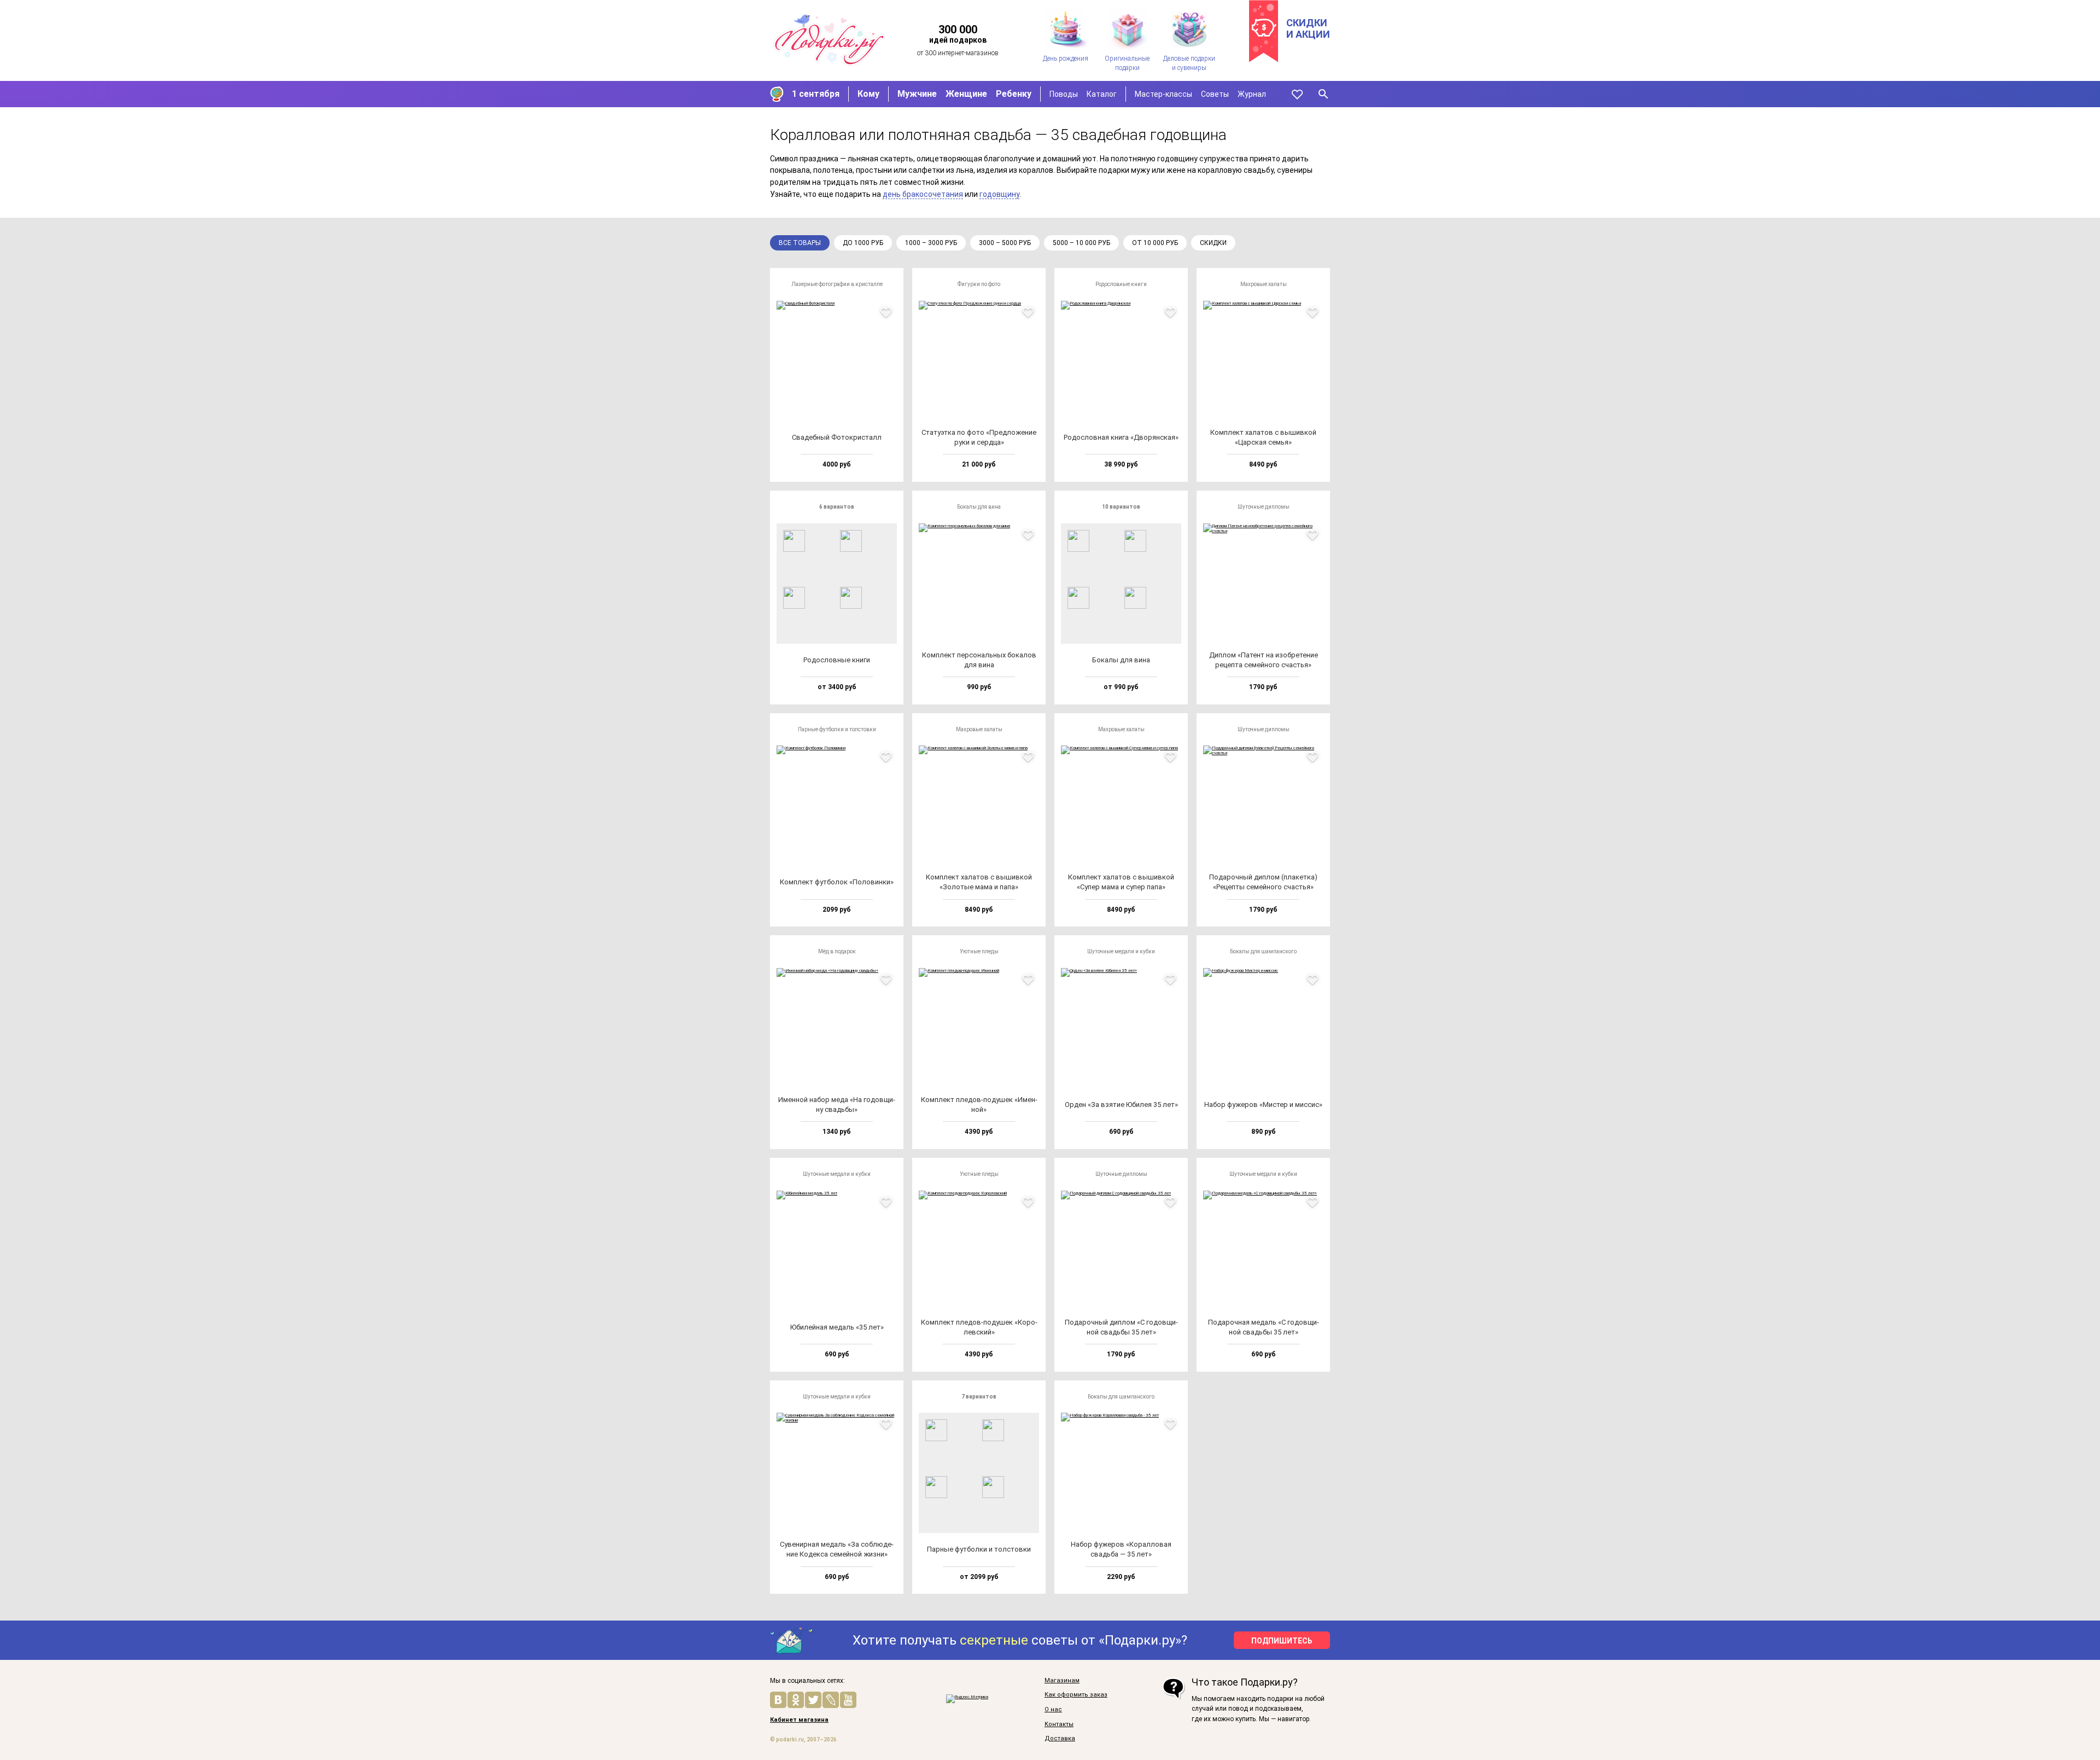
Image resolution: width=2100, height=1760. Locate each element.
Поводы (1064, 94)
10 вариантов (1121, 507)
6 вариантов (837, 507)
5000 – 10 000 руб (1081, 243)
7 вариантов (979, 1397)
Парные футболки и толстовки (837, 729)
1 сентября (816, 94)
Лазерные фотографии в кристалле (837, 284)
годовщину (999, 194)
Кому (868, 94)
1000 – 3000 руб (931, 243)
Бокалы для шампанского (1263, 951)
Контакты (1059, 1724)
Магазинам (1062, 1681)
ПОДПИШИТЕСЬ (1282, 1641)
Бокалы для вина (979, 507)
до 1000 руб (863, 243)
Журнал (1252, 94)
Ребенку (1014, 94)
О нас (1053, 1710)
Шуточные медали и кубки (1121, 951)
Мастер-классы (1163, 94)
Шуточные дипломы (1264, 507)
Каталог (1102, 94)
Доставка (1060, 1739)
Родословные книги (1121, 284)
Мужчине (917, 94)
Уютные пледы (979, 951)
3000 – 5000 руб (1005, 243)
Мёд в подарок (837, 951)
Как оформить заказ (1076, 1695)
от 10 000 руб (1155, 243)
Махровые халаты (1264, 284)
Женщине (966, 94)
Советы (1215, 94)
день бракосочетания (923, 194)
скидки (1213, 243)
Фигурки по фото (979, 284)
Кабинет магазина (799, 1720)
